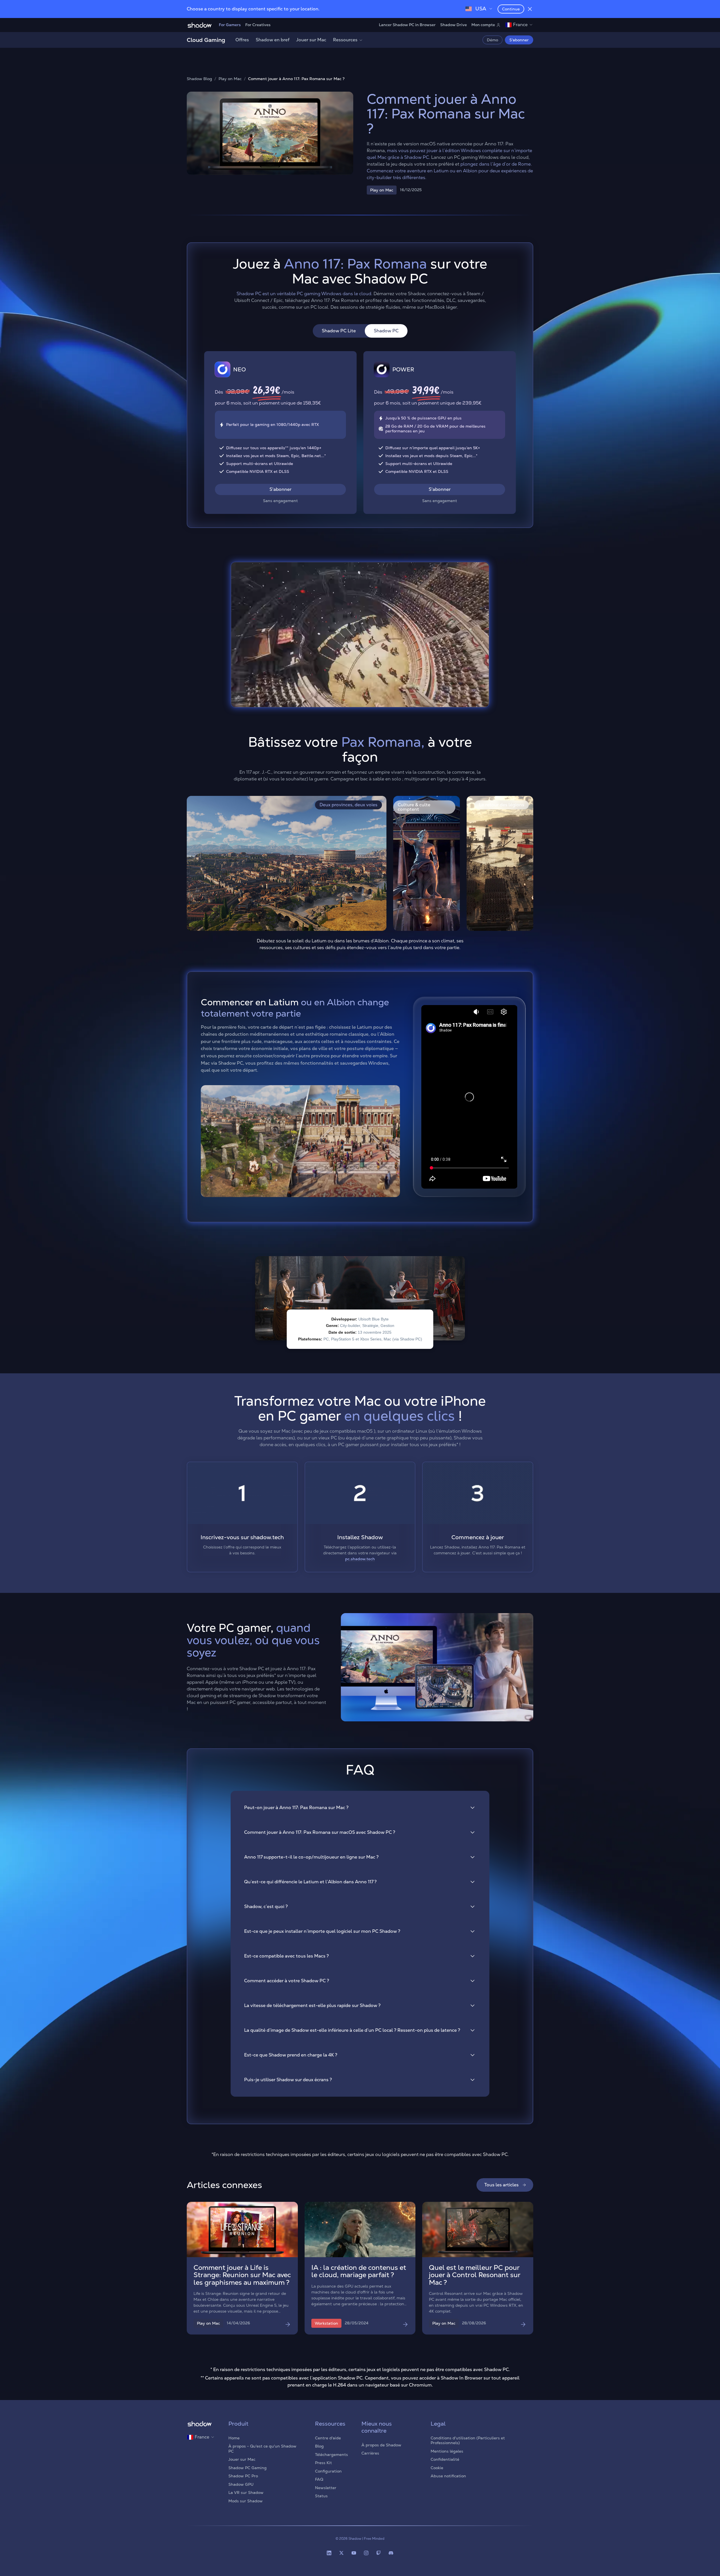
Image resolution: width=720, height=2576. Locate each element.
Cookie (437, 2468)
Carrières (370, 2453)
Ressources (345, 40)
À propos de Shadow (381, 2445)
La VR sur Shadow (246, 2493)
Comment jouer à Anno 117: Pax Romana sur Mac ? (296, 79)
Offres (242, 40)
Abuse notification (448, 2476)
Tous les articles (501, 2185)
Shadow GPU (241, 2484)
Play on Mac (230, 79)
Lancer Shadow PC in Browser (407, 25)
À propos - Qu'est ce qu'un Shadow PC (262, 2449)
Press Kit (323, 2463)
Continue (511, 9)
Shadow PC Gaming (247, 2468)
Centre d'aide (328, 2438)
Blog (319, 2446)
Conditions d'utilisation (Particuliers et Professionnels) (468, 2440)
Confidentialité (445, 2459)
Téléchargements (331, 2455)
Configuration (328, 2471)
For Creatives (258, 25)
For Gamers (230, 25)
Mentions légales (447, 2451)
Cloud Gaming (206, 40)
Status (321, 2496)
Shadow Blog (199, 79)
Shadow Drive (454, 25)
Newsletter (326, 2488)
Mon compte (483, 25)
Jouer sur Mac (311, 40)
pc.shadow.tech (360, 1559)
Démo (492, 40)
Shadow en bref (273, 40)
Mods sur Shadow (246, 2501)
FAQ (319, 2479)
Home (234, 2438)
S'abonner (519, 40)
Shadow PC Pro (243, 2476)
